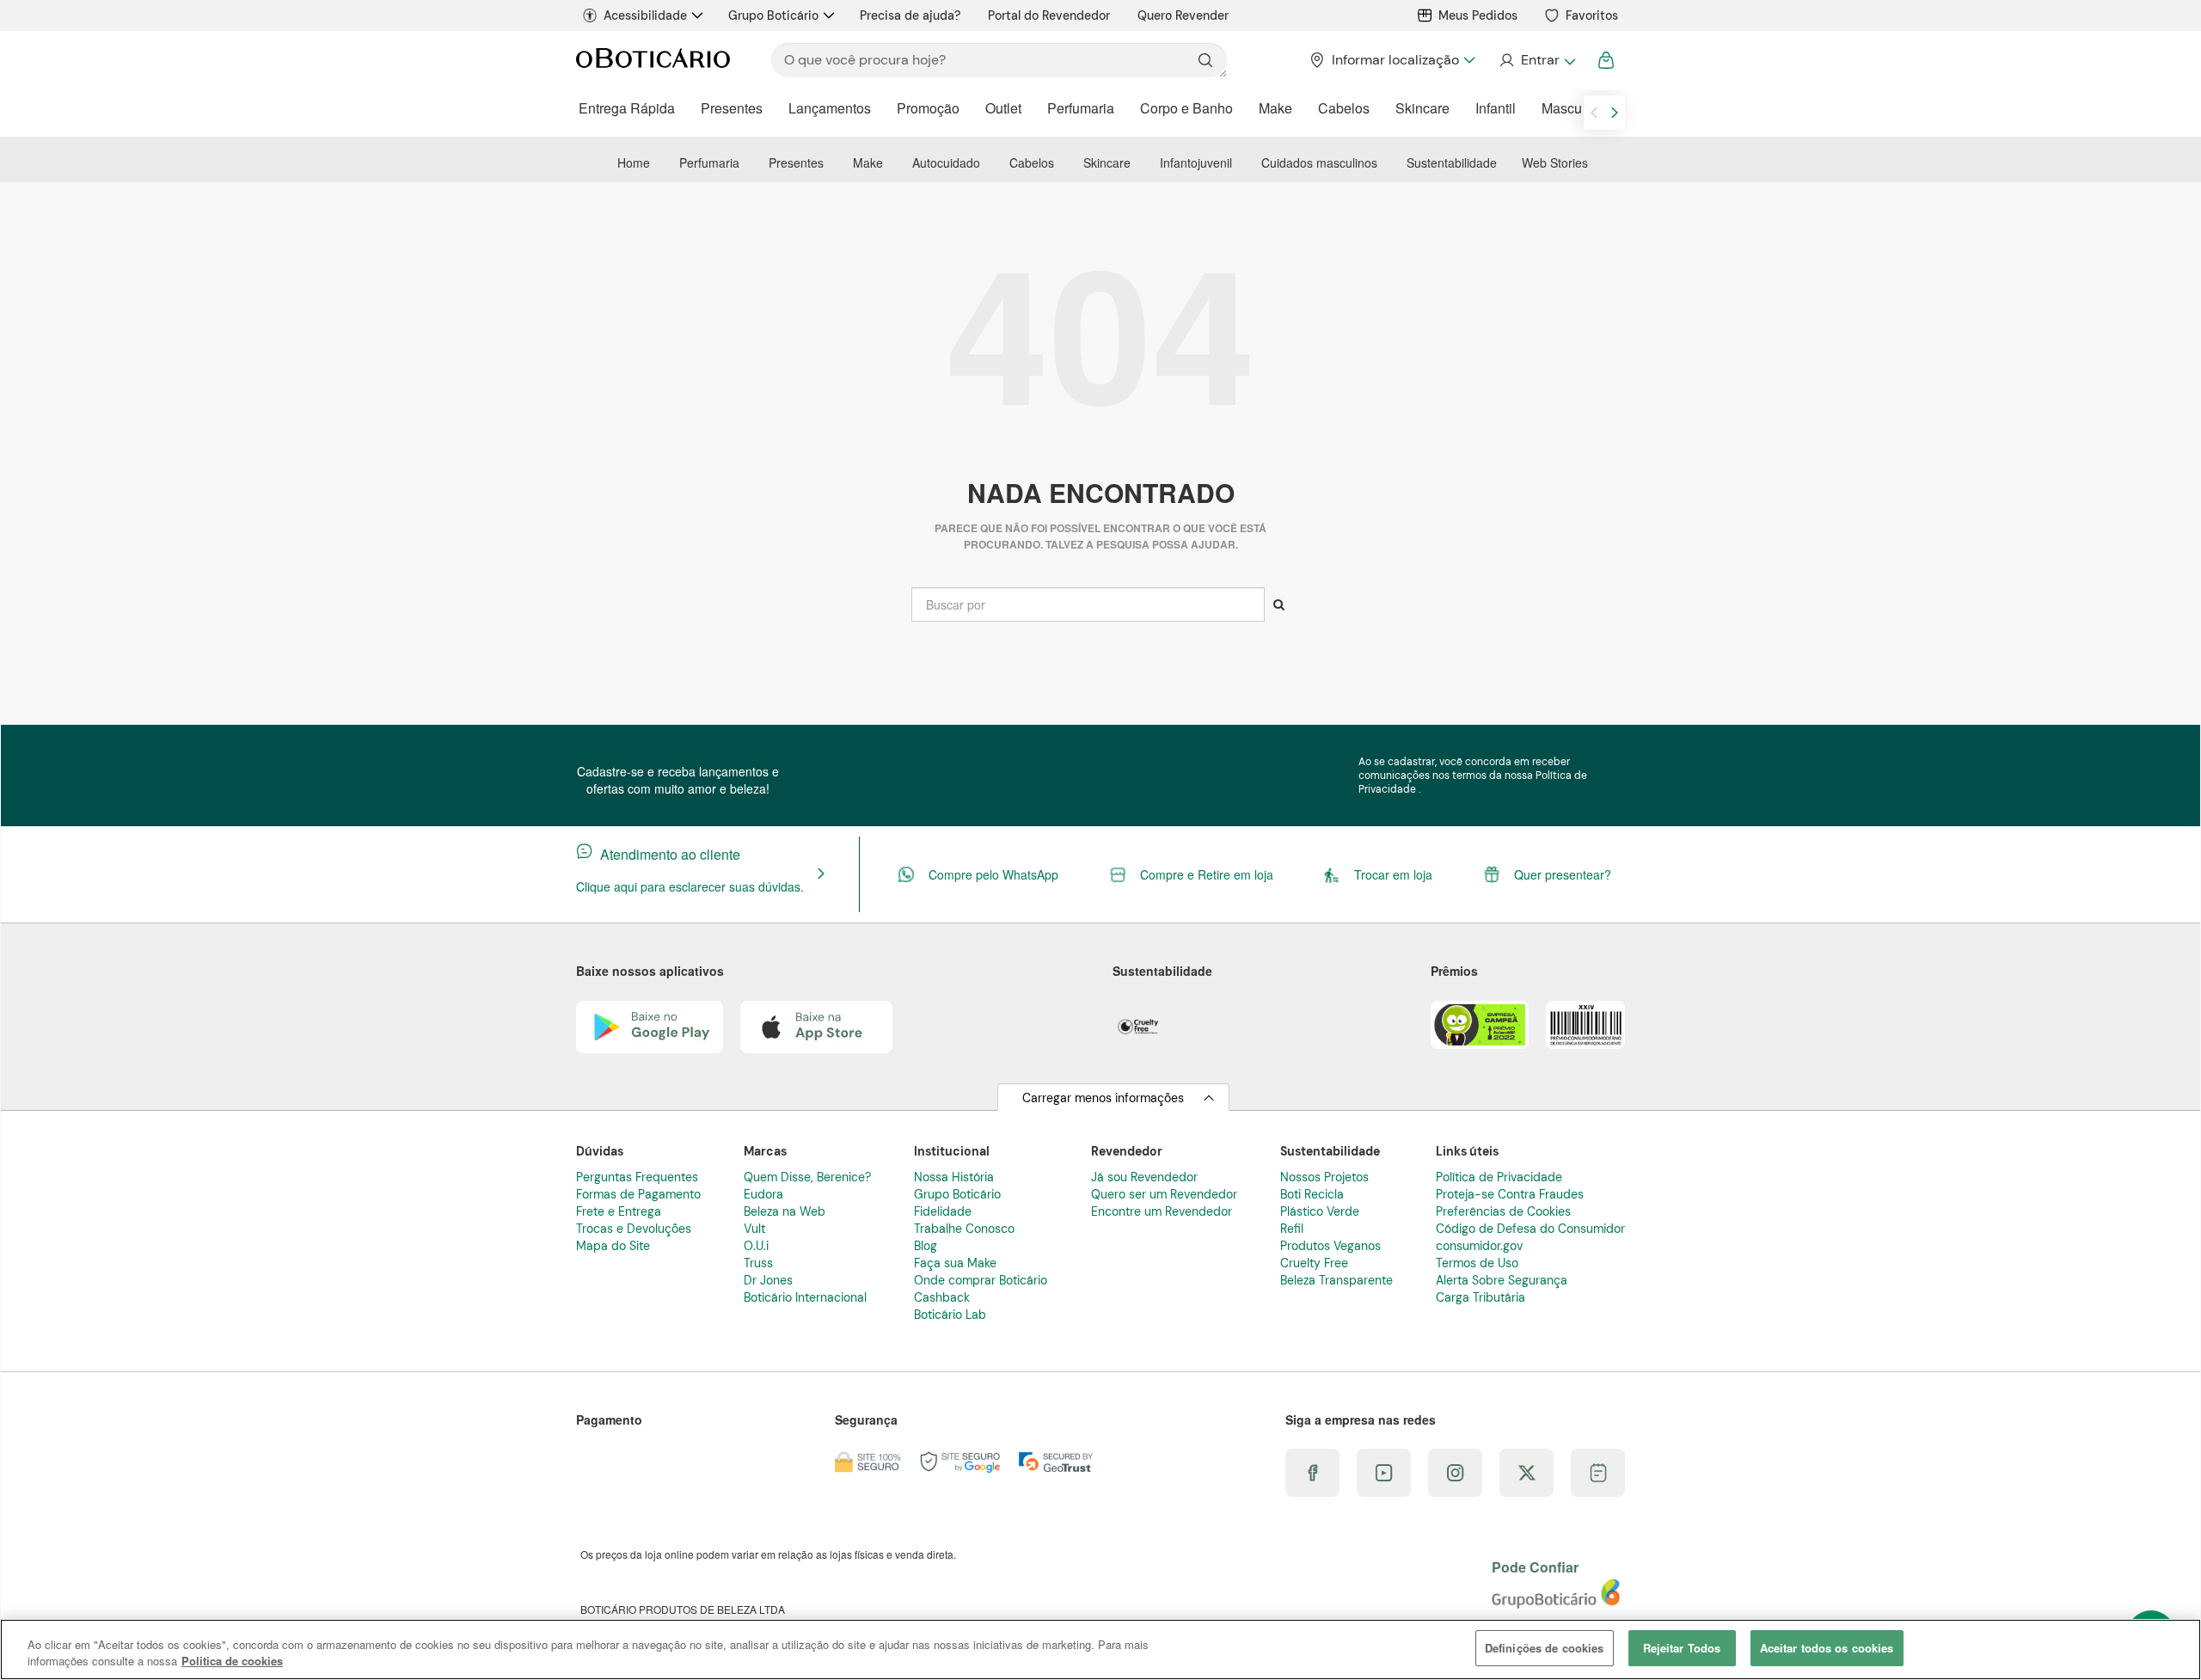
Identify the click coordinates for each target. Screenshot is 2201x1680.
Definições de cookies (1545, 1648)
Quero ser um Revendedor (1164, 1194)
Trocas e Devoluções (634, 1229)
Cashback (942, 1297)
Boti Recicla (1312, 1194)
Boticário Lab (950, 1315)
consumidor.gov (1479, 1246)
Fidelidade (943, 1211)
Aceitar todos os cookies (1827, 1648)
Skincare (1422, 108)
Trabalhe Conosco (964, 1229)
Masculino (1573, 108)
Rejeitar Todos (1682, 1648)
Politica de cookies (232, 1662)
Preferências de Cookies (1503, 1211)
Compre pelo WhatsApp (993, 874)
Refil (1292, 1229)
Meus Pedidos (1478, 15)
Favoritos (1592, 15)
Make (1275, 108)
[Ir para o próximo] (1615, 113)
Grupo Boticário (773, 15)
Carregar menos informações (1103, 1098)
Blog (926, 1246)
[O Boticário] (653, 60)
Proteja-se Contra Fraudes (1510, 1194)
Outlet (1003, 108)
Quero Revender (1183, 15)
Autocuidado (946, 162)
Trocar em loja (1393, 874)
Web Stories (1555, 162)
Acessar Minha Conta (1537, 60)
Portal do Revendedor (1049, 15)
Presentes (732, 108)
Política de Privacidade (1499, 1177)
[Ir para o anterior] (1594, 113)
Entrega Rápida (627, 108)
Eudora (763, 1194)
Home (634, 162)
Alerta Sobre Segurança (1502, 1280)
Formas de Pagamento (638, 1194)
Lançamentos (830, 108)
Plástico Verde (1320, 1211)
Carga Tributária (1481, 1297)
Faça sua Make (955, 1263)
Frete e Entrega (619, 1211)
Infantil (1496, 108)
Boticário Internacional (805, 1297)
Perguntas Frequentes (637, 1177)
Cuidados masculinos (1319, 162)
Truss (758, 1263)
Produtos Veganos (1330, 1246)
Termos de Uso (1477, 1263)
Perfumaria (1081, 108)
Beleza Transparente (1337, 1280)
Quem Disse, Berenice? (807, 1177)
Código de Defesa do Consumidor (1530, 1229)
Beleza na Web (785, 1211)
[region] (1100, 1649)
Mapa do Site (613, 1246)
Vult (754, 1229)
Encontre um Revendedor (1162, 1211)
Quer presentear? (1563, 874)
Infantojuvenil (1196, 162)
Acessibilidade (645, 15)
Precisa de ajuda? (910, 15)
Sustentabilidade (1452, 162)
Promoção (928, 108)
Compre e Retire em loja (1207, 874)
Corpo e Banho (1186, 108)
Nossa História (954, 1177)
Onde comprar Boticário (981, 1280)
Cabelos (1344, 108)
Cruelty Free (1314, 1263)
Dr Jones (768, 1280)
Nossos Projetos (1324, 1177)
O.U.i (756, 1246)
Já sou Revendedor (1144, 1177)
